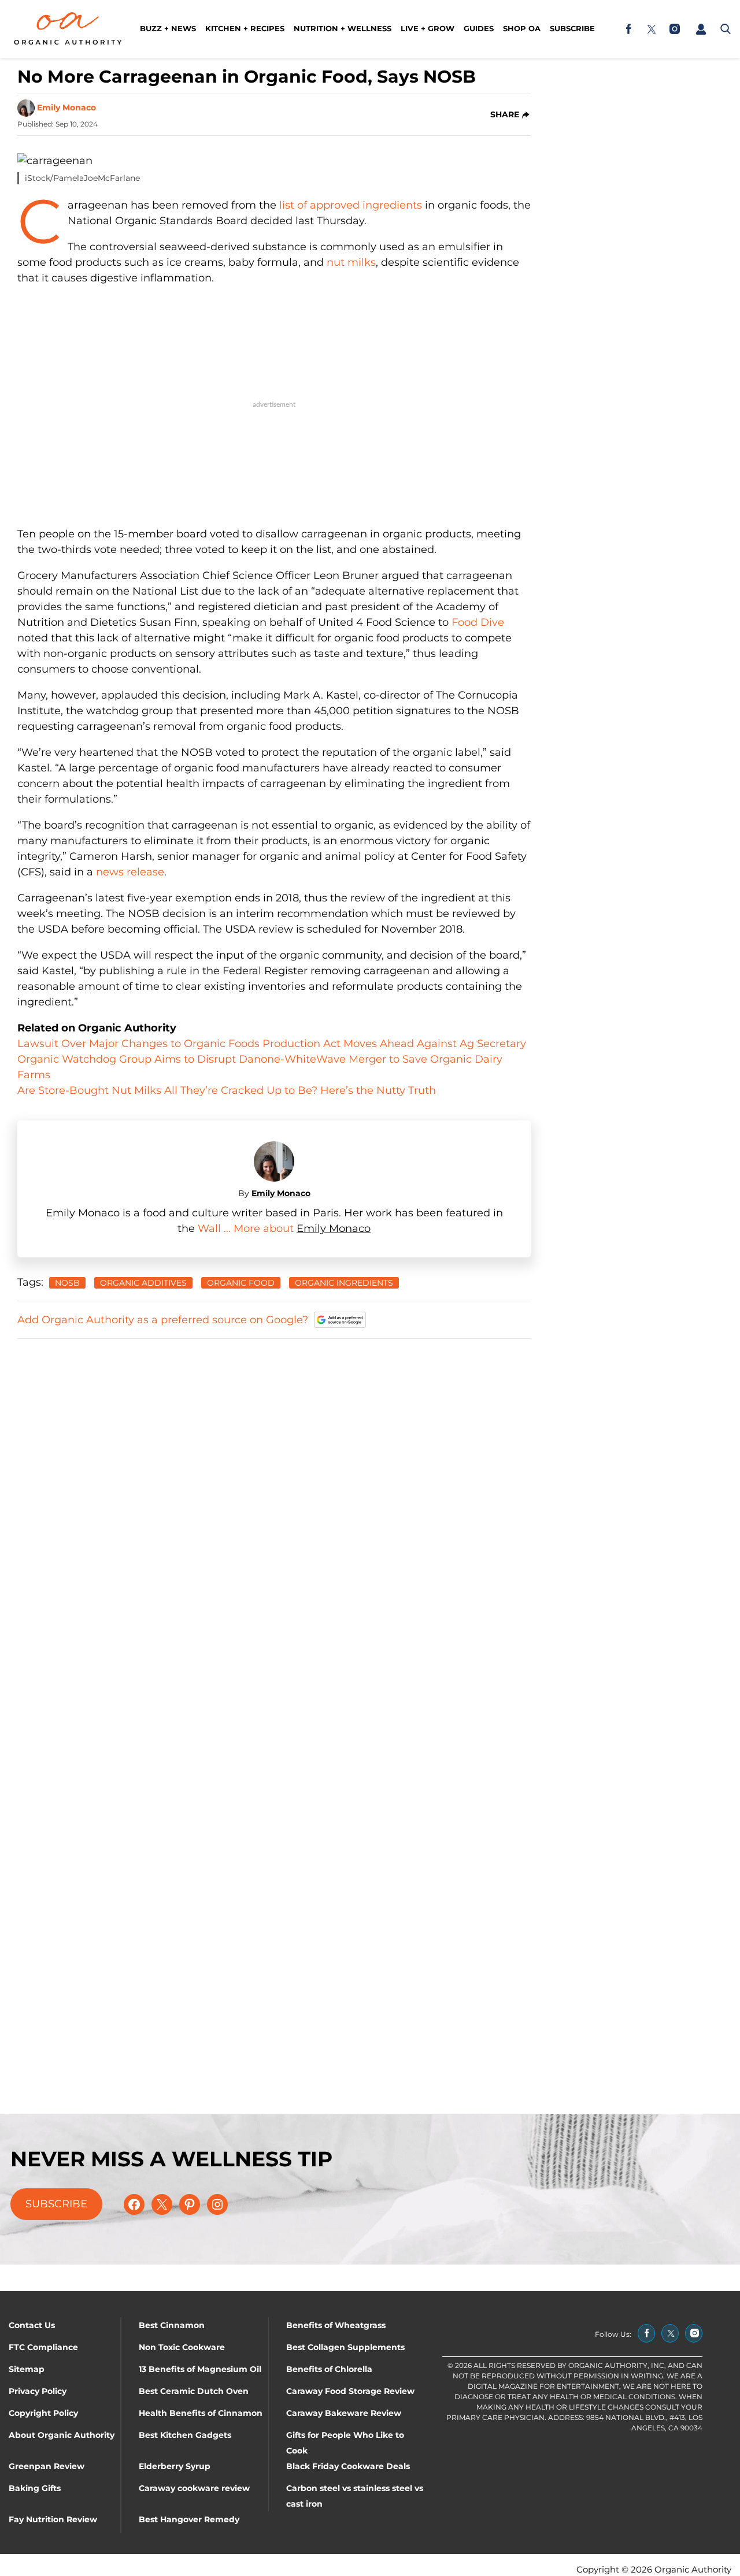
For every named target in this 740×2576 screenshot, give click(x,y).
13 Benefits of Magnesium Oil (200, 2369)
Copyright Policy (43, 2413)
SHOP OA (522, 28)
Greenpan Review (47, 2466)
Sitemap (27, 2369)
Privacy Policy (38, 2391)
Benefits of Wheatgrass (336, 2325)
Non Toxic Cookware (182, 2347)
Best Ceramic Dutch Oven (194, 2391)
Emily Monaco (66, 107)
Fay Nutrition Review (53, 2519)
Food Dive (478, 622)
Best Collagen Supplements (345, 2347)
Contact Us (32, 2325)
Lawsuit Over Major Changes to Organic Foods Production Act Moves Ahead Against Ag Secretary (272, 1044)
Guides (479, 28)
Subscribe (572, 28)
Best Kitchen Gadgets (185, 2435)
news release (130, 872)
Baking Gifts (35, 2488)
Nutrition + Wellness (343, 28)
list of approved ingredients (351, 205)
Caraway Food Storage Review (350, 2391)
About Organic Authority (62, 2435)
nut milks (351, 262)
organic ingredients (344, 1283)
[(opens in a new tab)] (628, 29)
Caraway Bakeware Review (344, 2413)
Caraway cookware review (194, 2488)
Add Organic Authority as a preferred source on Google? (163, 1320)
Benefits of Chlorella (329, 2369)
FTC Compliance (43, 2347)
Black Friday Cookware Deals (348, 2466)
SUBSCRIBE (56, 2204)
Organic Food (241, 1283)
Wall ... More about (247, 1228)
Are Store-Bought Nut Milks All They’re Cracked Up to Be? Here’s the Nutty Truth (227, 1090)
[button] (701, 29)
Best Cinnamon (172, 2325)
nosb (67, 1283)
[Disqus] (274, 1494)
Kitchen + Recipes (245, 28)
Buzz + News (168, 28)
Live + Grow (428, 28)
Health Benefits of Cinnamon (201, 2413)
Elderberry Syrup (175, 2466)
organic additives (143, 1283)
